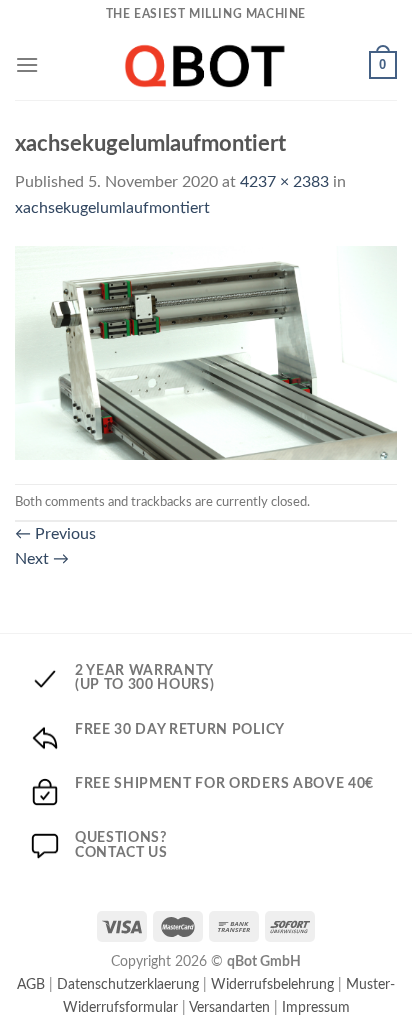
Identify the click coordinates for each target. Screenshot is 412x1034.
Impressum (316, 1007)
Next (42, 559)
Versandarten (229, 1007)
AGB (31, 984)
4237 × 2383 (284, 182)
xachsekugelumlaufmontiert (112, 208)
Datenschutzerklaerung (128, 984)
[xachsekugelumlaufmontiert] (206, 352)
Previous (55, 534)
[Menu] (27, 64)
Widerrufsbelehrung (272, 984)
